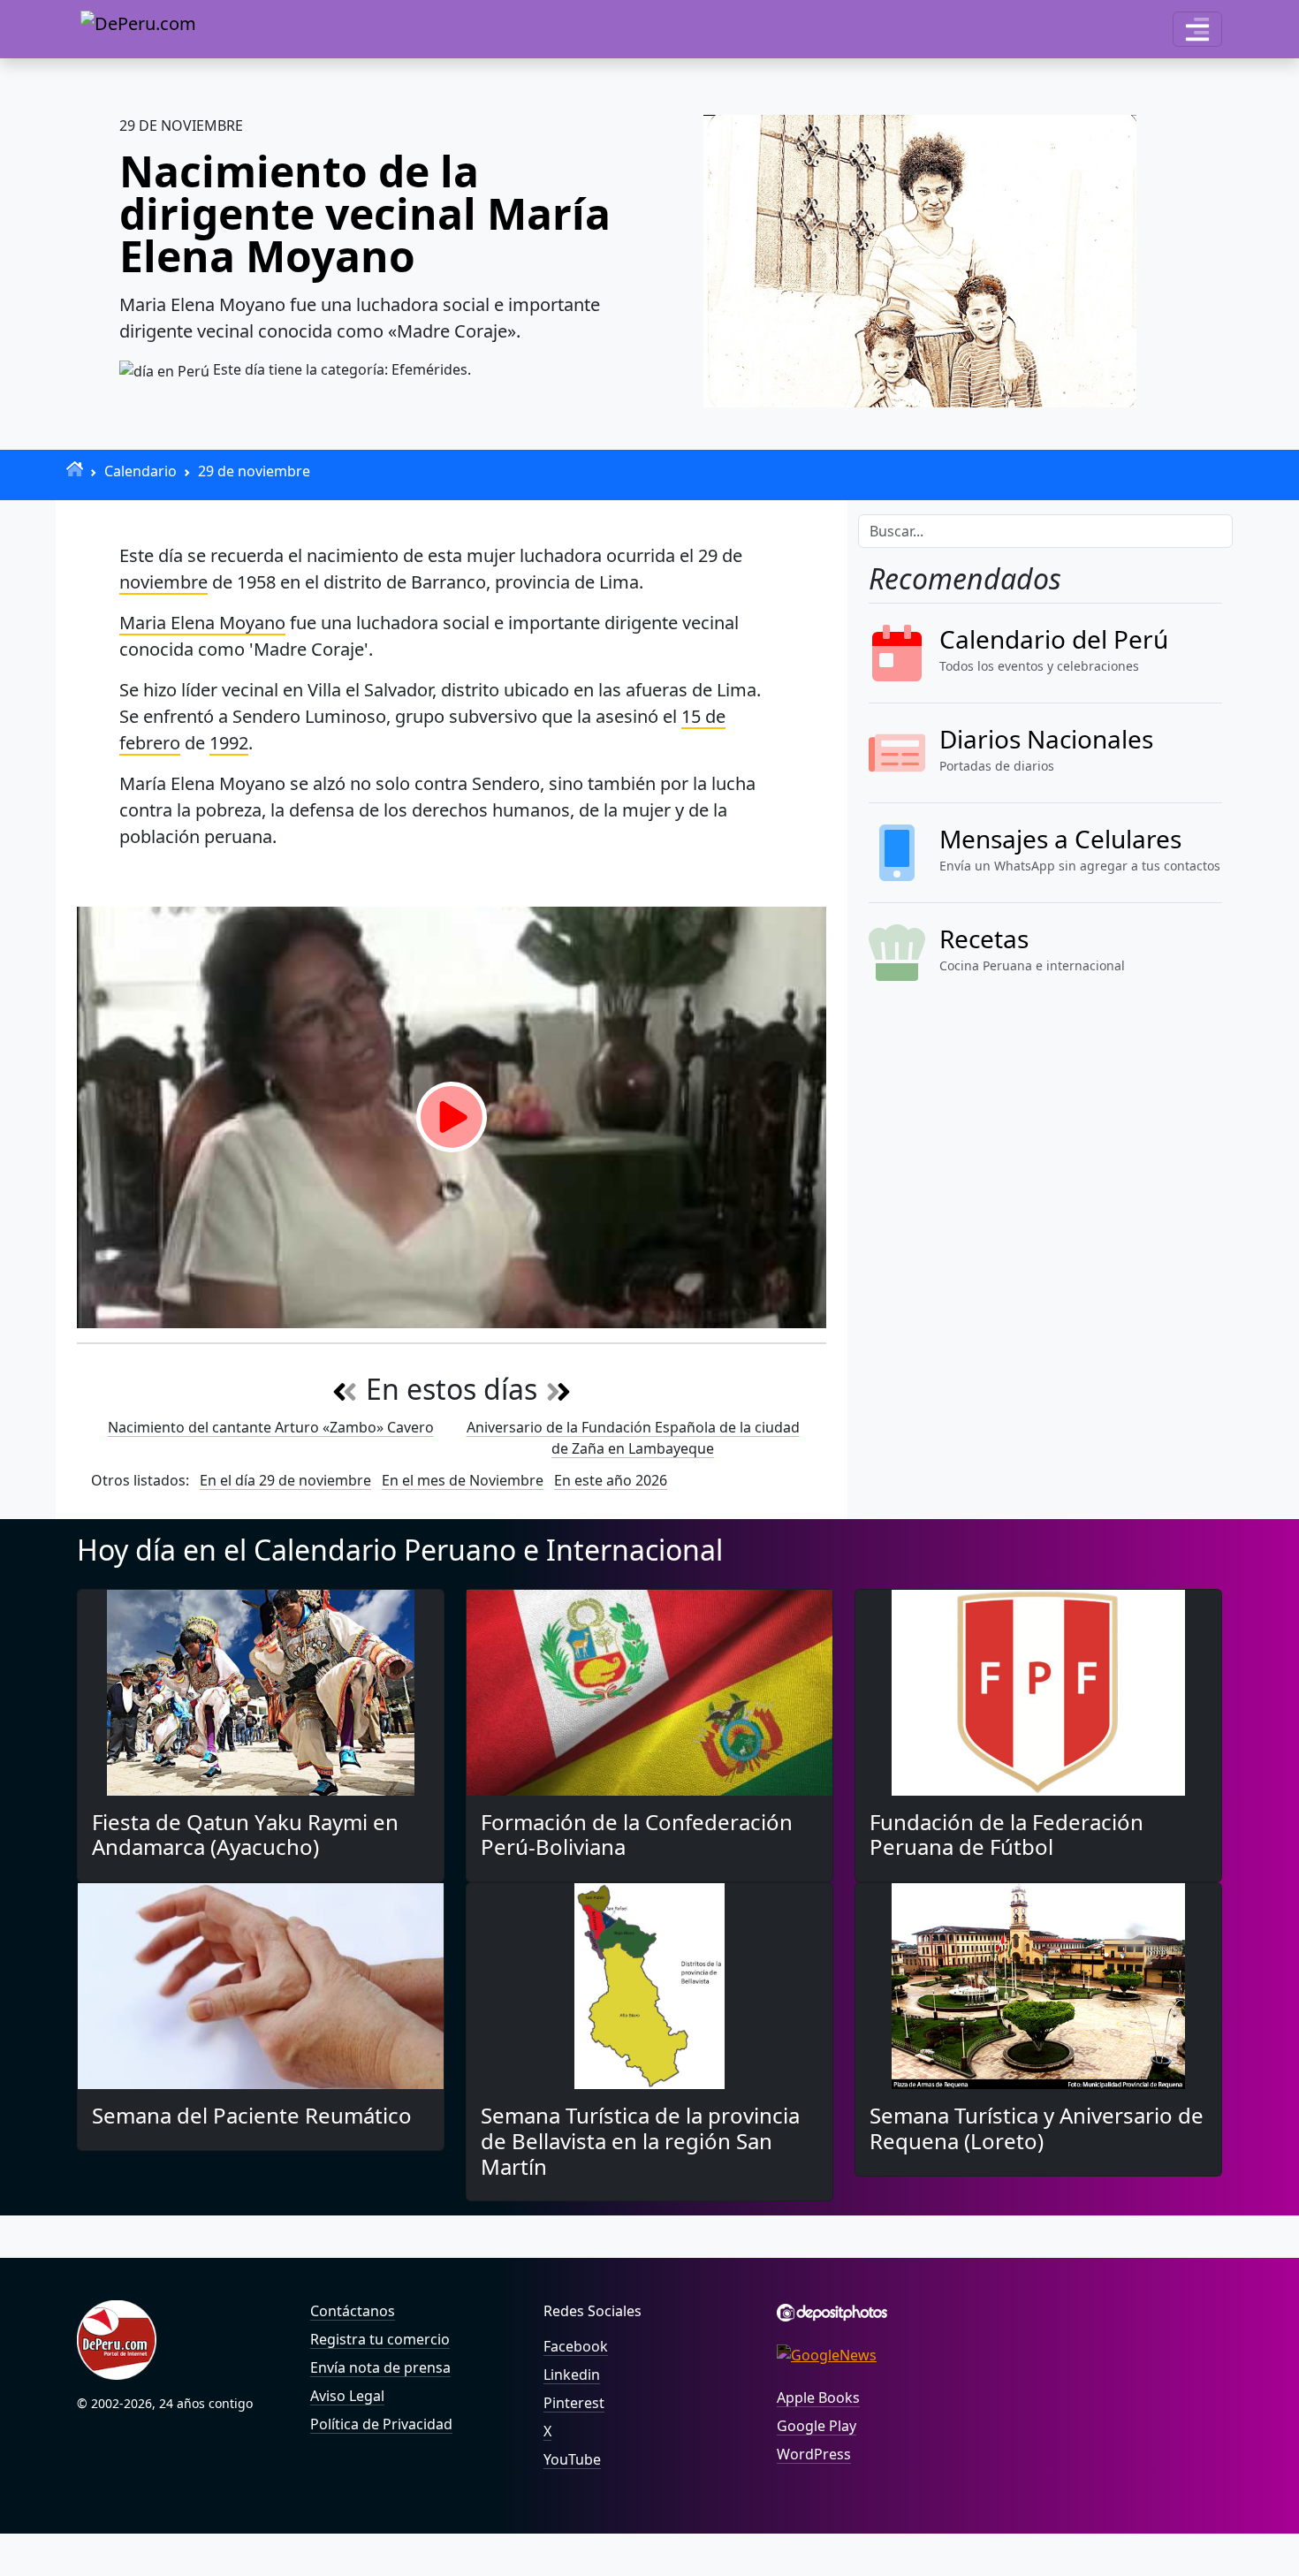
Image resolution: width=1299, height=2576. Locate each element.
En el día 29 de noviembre (285, 1480)
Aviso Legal (347, 2396)
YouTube (572, 2459)
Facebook (576, 2346)
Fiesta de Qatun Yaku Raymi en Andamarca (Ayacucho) (245, 1835)
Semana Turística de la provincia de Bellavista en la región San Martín (640, 2141)
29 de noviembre (254, 471)
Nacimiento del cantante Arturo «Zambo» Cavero (271, 1427)
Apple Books (818, 2397)
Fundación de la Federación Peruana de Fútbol (1007, 1835)
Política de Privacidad (381, 2424)
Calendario (141, 471)
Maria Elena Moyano (202, 623)
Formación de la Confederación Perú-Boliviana (637, 1835)
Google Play (817, 2426)
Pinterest (574, 2403)
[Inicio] (75, 469)
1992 (229, 743)
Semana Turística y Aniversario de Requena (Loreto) (1037, 2128)
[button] (1197, 29)
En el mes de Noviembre (463, 1480)
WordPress (814, 2454)
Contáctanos (353, 2311)
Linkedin (572, 2375)
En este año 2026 (611, 1480)
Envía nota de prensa (380, 2367)
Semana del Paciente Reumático (252, 2115)
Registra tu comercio (380, 2339)
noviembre (163, 582)
